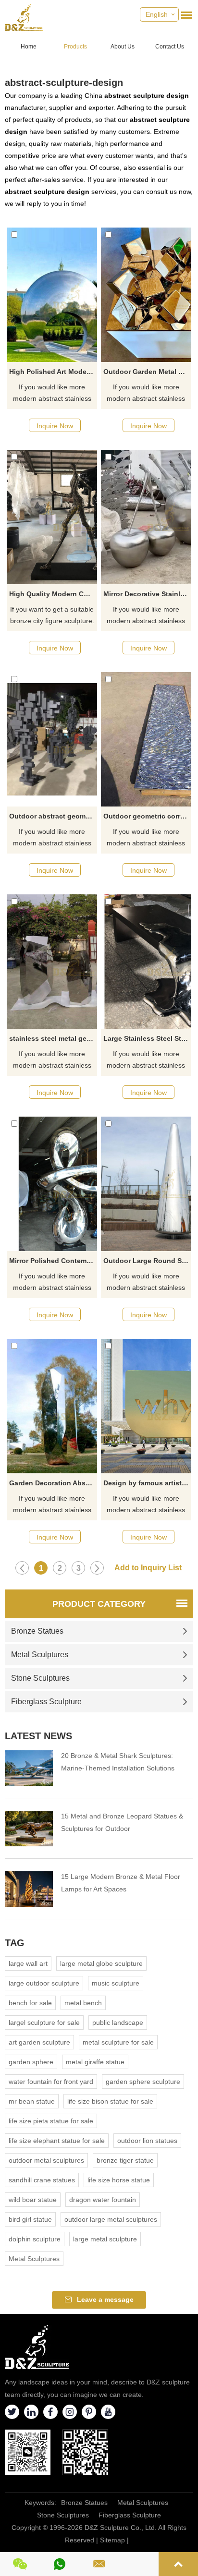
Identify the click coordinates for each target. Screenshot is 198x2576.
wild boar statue (33, 2200)
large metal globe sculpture (101, 1963)
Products (75, 47)
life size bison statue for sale (110, 2101)
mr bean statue (32, 2101)
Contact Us (170, 47)
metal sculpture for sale (118, 2042)
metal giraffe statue (95, 2062)
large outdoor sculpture (44, 1983)
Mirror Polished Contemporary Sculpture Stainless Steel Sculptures (53, 1261)
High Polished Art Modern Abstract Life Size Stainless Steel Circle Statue (53, 372)
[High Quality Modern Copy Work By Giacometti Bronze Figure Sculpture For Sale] (52, 517)
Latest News (38, 1736)
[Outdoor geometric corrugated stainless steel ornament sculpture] (146, 739)
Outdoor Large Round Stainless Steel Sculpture (147, 1261)
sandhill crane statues (42, 2180)
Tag (15, 1943)
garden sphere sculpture (143, 2082)
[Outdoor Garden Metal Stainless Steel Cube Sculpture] (146, 295)
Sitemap (112, 2540)
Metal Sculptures (40, 1655)
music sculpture (116, 1983)
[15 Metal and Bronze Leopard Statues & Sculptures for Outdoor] (29, 1829)
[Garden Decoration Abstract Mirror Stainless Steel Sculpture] (52, 1406)
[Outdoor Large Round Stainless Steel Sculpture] (146, 1184)
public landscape (118, 2022)
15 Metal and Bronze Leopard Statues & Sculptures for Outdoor (122, 1822)
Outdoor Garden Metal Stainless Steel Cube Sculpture (147, 372)
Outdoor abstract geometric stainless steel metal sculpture (53, 816)
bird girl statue (30, 2219)
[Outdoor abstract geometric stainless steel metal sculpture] (52, 739)
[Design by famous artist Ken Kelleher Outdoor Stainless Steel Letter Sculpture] (146, 1406)
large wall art (28, 1963)
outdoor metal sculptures (46, 2160)
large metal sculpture (105, 2239)
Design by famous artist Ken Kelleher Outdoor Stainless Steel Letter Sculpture (147, 1483)
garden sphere (31, 2062)
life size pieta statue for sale (51, 2121)
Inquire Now (55, 426)
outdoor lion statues (147, 2141)
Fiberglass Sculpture (46, 1702)
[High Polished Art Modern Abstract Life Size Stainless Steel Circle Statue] (52, 295)
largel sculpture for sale (44, 2022)
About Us (123, 47)
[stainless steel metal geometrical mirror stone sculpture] (52, 962)
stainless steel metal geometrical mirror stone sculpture (53, 1038)
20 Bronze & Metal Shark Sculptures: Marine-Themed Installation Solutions (118, 1762)
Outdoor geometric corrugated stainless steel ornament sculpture (147, 816)
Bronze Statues (37, 1631)
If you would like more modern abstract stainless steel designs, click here (52, 394)
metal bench (83, 2003)
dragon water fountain (103, 2200)
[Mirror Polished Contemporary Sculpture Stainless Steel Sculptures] (52, 1184)
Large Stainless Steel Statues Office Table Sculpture (147, 1038)
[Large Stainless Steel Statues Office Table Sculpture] (146, 962)
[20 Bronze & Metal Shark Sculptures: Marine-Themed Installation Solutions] (29, 1768)
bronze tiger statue (125, 2160)
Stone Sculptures (40, 1678)
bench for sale (30, 2003)
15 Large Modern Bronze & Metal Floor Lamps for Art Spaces (121, 1883)
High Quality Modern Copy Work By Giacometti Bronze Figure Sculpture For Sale (53, 594)
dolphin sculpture (35, 2239)
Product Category (99, 1604)
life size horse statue (119, 2180)
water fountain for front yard (51, 2082)
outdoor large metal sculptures (111, 2219)
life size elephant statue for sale (57, 2141)
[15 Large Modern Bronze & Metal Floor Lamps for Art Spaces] (29, 1889)
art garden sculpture (39, 2042)
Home (29, 47)
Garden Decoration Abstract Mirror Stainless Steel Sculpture (53, 1483)
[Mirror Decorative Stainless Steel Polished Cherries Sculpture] (146, 517)
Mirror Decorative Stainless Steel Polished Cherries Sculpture (147, 594)
